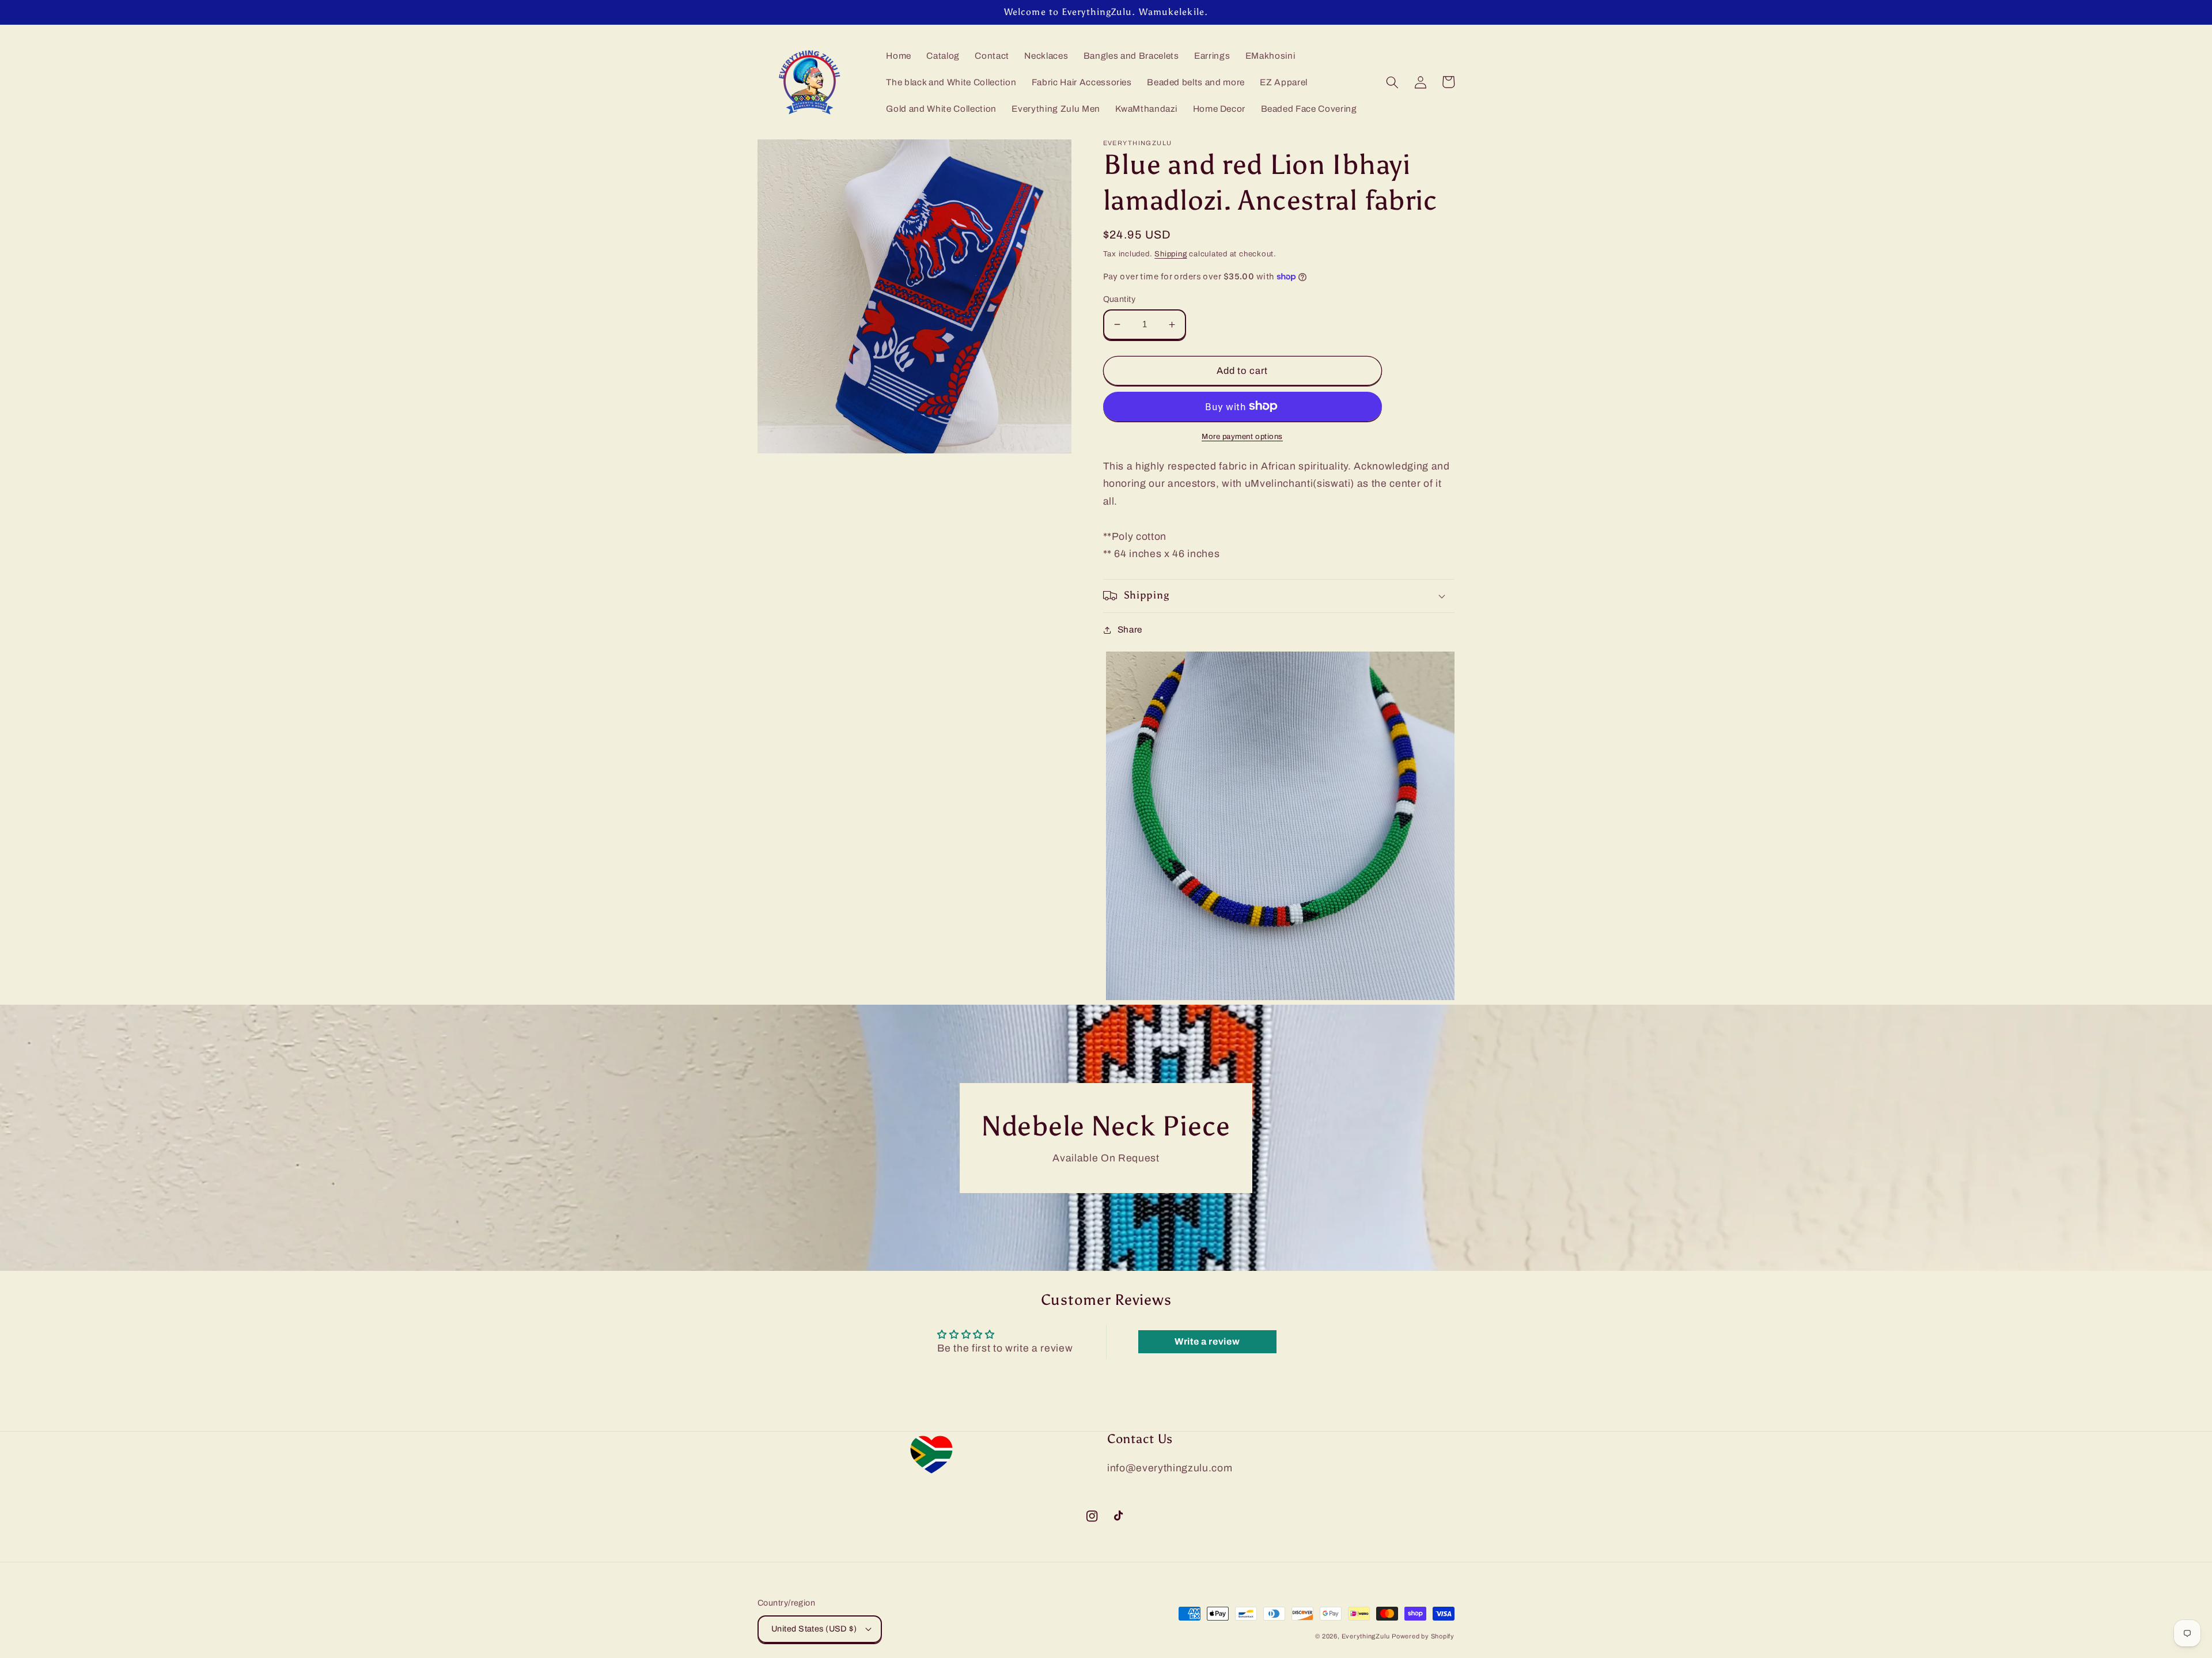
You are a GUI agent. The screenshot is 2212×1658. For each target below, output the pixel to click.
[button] (1392, 82)
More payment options (1242, 436)
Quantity (1120, 299)
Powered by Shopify (1423, 1636)
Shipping (1171, 254)
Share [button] (1130, 629)
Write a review (1207, 1341)
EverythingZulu (1366, 1636)
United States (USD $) (814, 1629)
